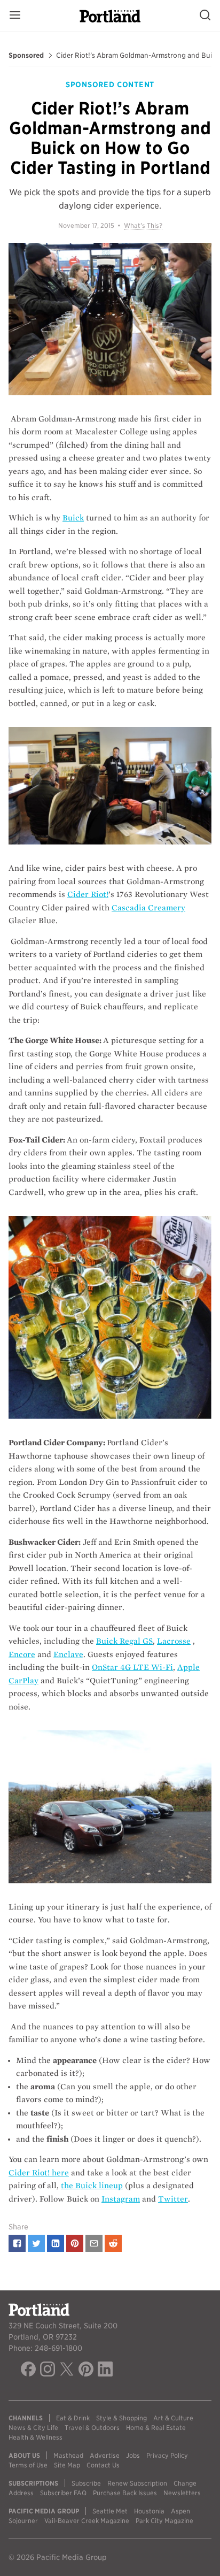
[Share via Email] (94, 2243)
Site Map (67, 2465)
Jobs (133, 2455)
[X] (67, 2371)
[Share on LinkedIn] (56, 2243)
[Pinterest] (86, 2371)
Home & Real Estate (156, 2428)
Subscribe (86, 2483)
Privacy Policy (167, 2455)
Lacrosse (174, 1641)
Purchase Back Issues (125, 2493)
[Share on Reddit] (113, 2243)
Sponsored (26, 56)
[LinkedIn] (105, 2371)
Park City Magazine (164, 2521)
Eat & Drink (73, 2418)
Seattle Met (110, 2511)
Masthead (68, 2455)
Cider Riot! (88, 894)
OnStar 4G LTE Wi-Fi (132, 1667)
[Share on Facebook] (17, 2243)
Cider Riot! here (39, 2173)
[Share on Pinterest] (75, 2243)
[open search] (205, 16)
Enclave (68, 1654)
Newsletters (182, 2493)
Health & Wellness (36, 2437)
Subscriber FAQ (63, 2493)
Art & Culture (173, 2418)
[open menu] (15, 16)
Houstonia (149, 2511)
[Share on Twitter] (36, 2243)
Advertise (105, 2455)
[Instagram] (48, 2371)
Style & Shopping (121, 2418)
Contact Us (103, 2465)
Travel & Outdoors (92, 2428)
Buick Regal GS (124, 1641)
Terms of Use (28, 2465)
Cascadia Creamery (148, 908)
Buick (73, 518)
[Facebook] (28, 2371)
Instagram (121, 2199)
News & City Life (33, 2428)
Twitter (173, 2199)
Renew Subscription (137, 2483)
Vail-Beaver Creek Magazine (87, 2521)
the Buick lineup (92, 2186)
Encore (22, 1654)
